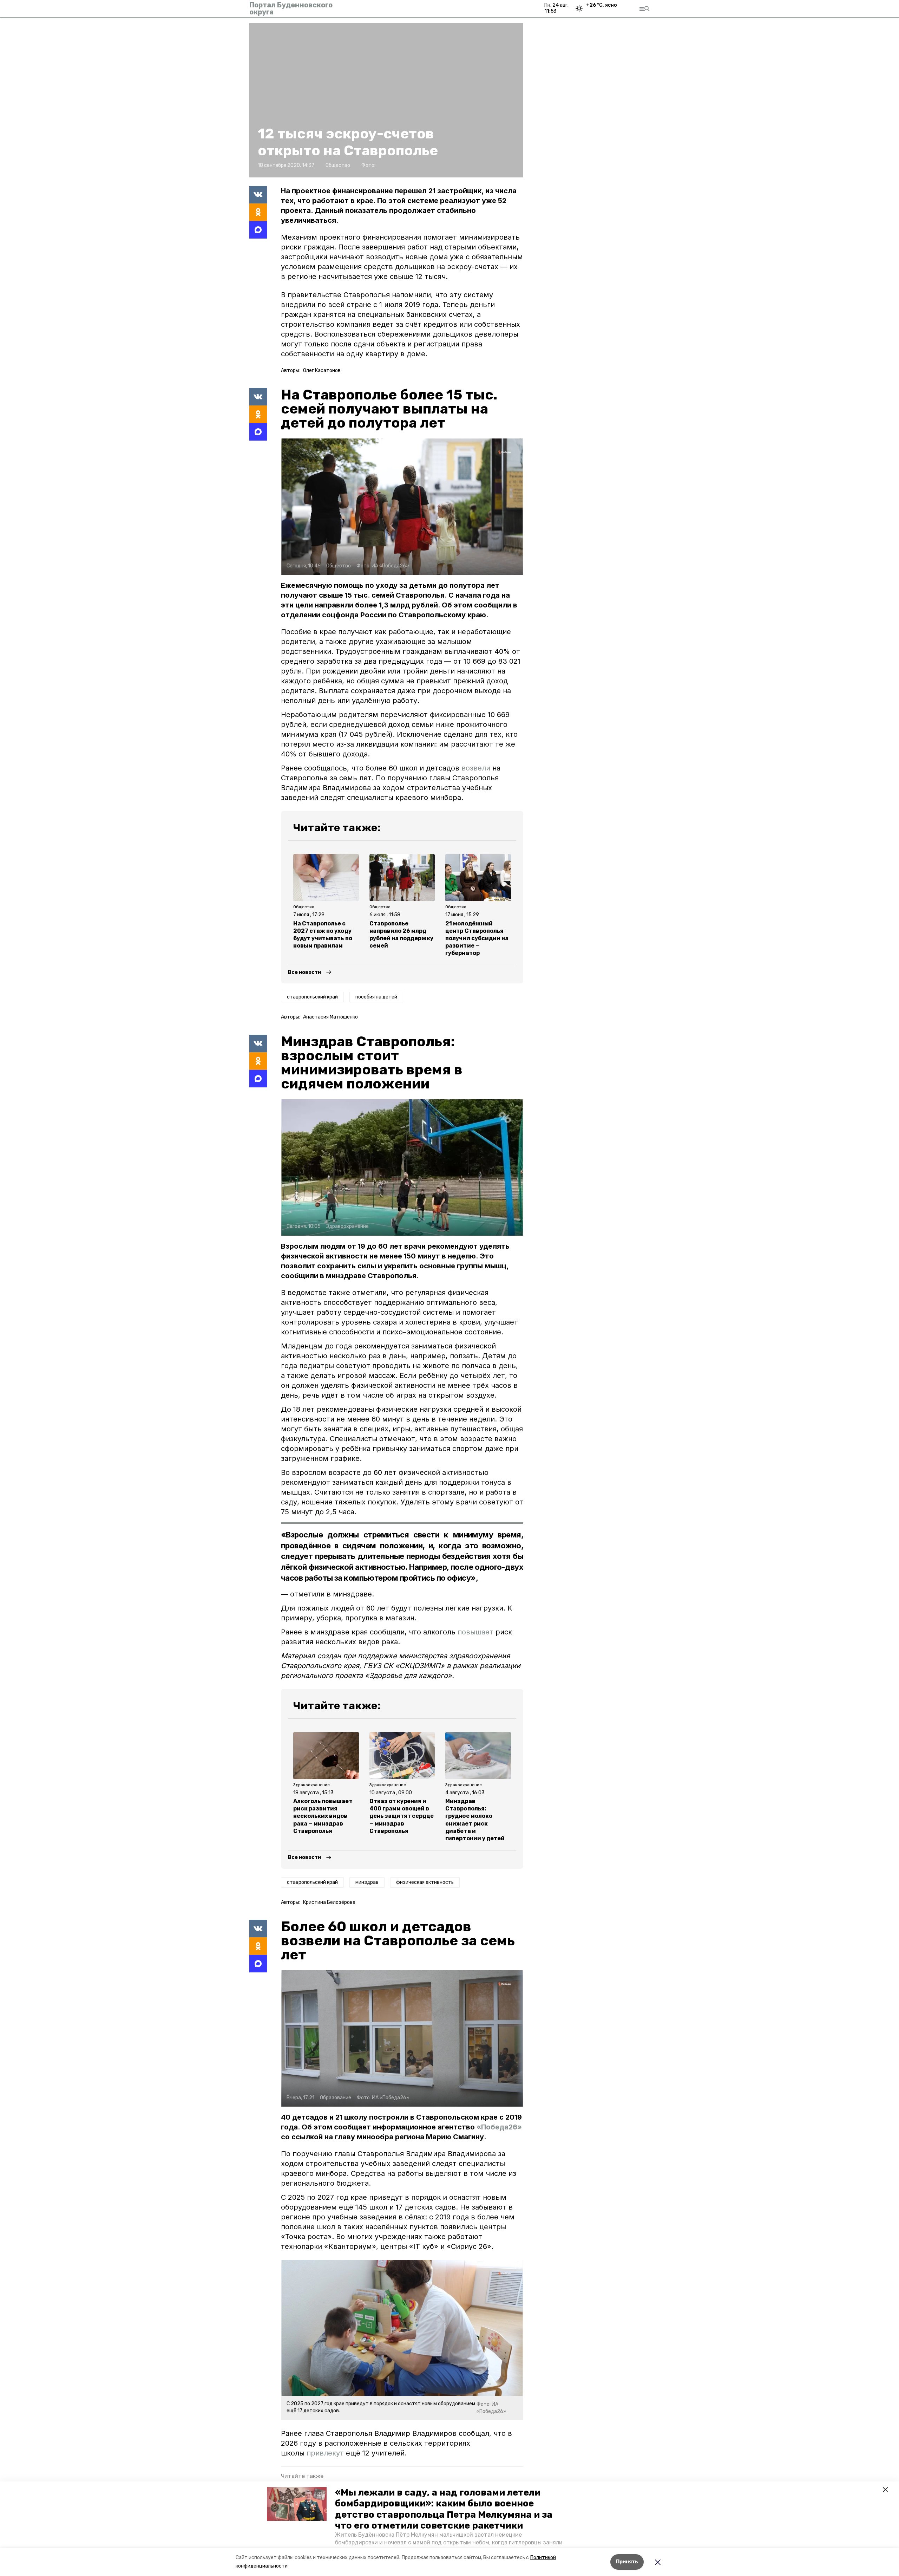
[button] (297, 2504)
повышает (475, 1632)
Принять (627, 2562)
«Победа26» (499, 2127)
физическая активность (425, 1882)
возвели (477, 768)
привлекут (325, 2453)
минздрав (367, 1882)
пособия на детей (376, 997)
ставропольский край (312, 997)
